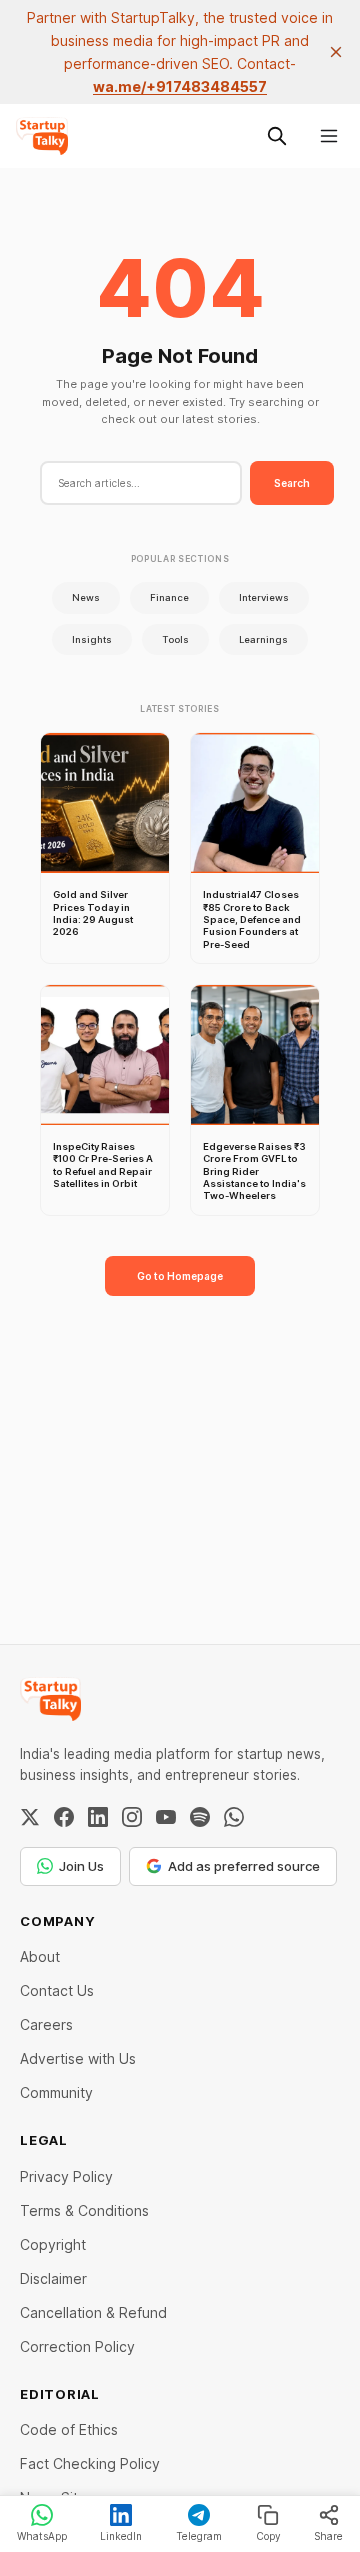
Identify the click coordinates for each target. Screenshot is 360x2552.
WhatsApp (42, 2536)
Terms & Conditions (84, 2210)
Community (56, 2092)
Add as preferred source (244, 1866)
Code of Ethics (69, 2429)
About (40, 1956)
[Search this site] (277, 136)
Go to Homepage (180, 1276)
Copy (268, 2536)
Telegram (199, 2536)
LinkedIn (121, 2536)
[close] (336, 52)
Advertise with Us (78, 2058)
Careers (46, 2024)
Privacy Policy (66, 2176)
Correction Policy (77, 2346)
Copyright (53, 2244)
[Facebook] (64, 1817)
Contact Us (57, 1990)
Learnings (263, 639)
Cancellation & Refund (93, 2312)
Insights (92, 639)
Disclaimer (53, 2278)
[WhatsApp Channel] (234, 1817)
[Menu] (329, 136)
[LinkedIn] (98, 1817)
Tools (175, 639)
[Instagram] (132, 1817)
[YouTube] (166, 1817)
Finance (169, 597)
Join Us (81, 1866)
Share (328, 2536)
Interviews (264, 597)
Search (292, 483)
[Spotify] (200, 1817)
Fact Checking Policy (90, 2463)
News (86, 597)
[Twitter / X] (30, 1817)
